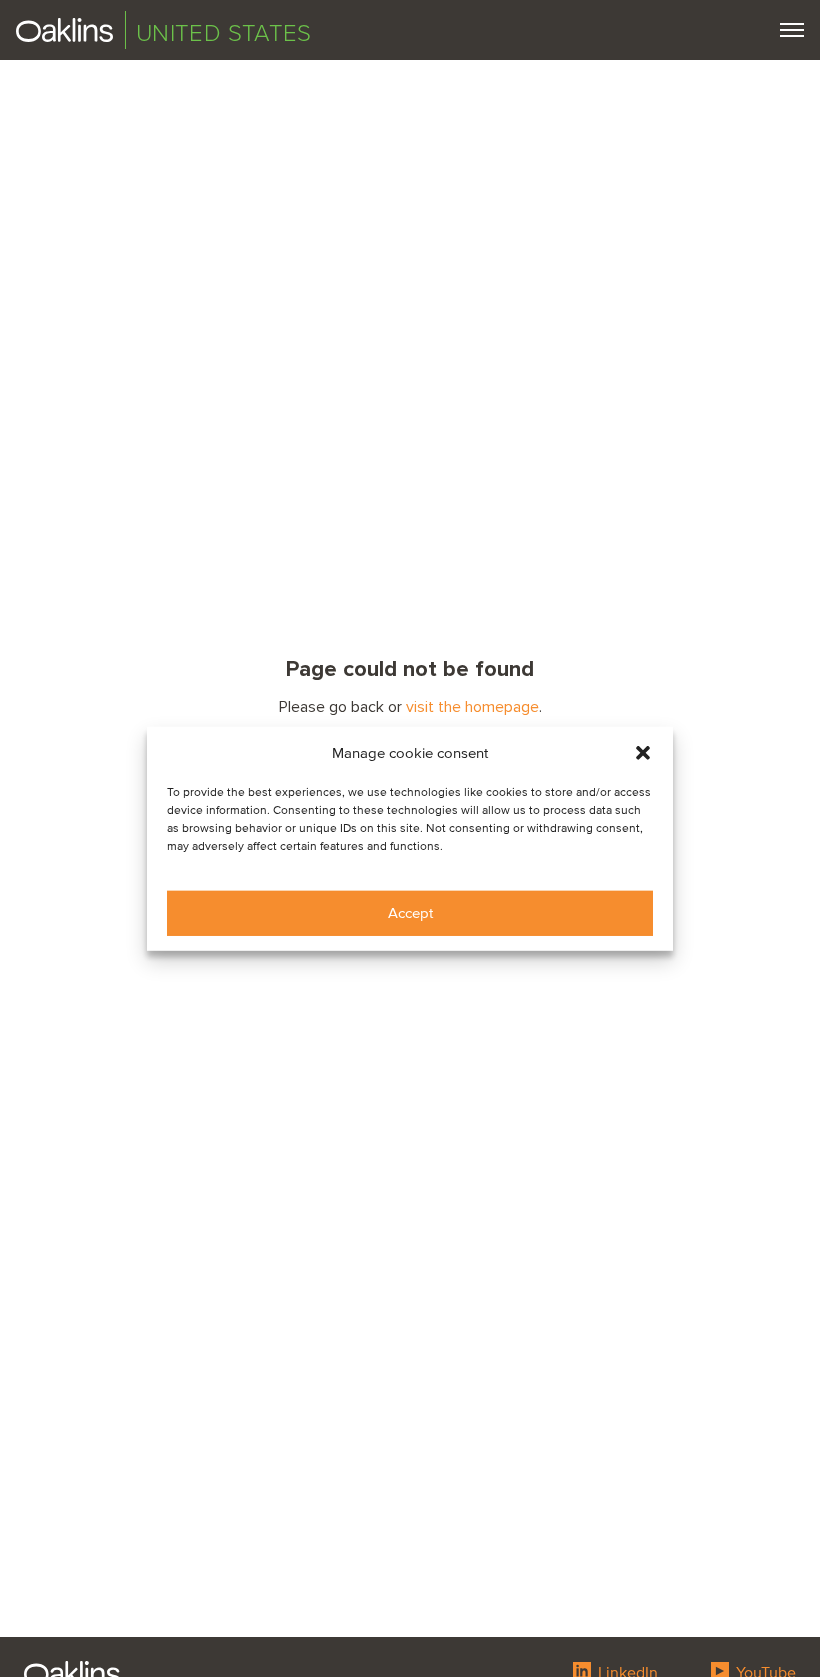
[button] (643, 753)
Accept (410, 913)
